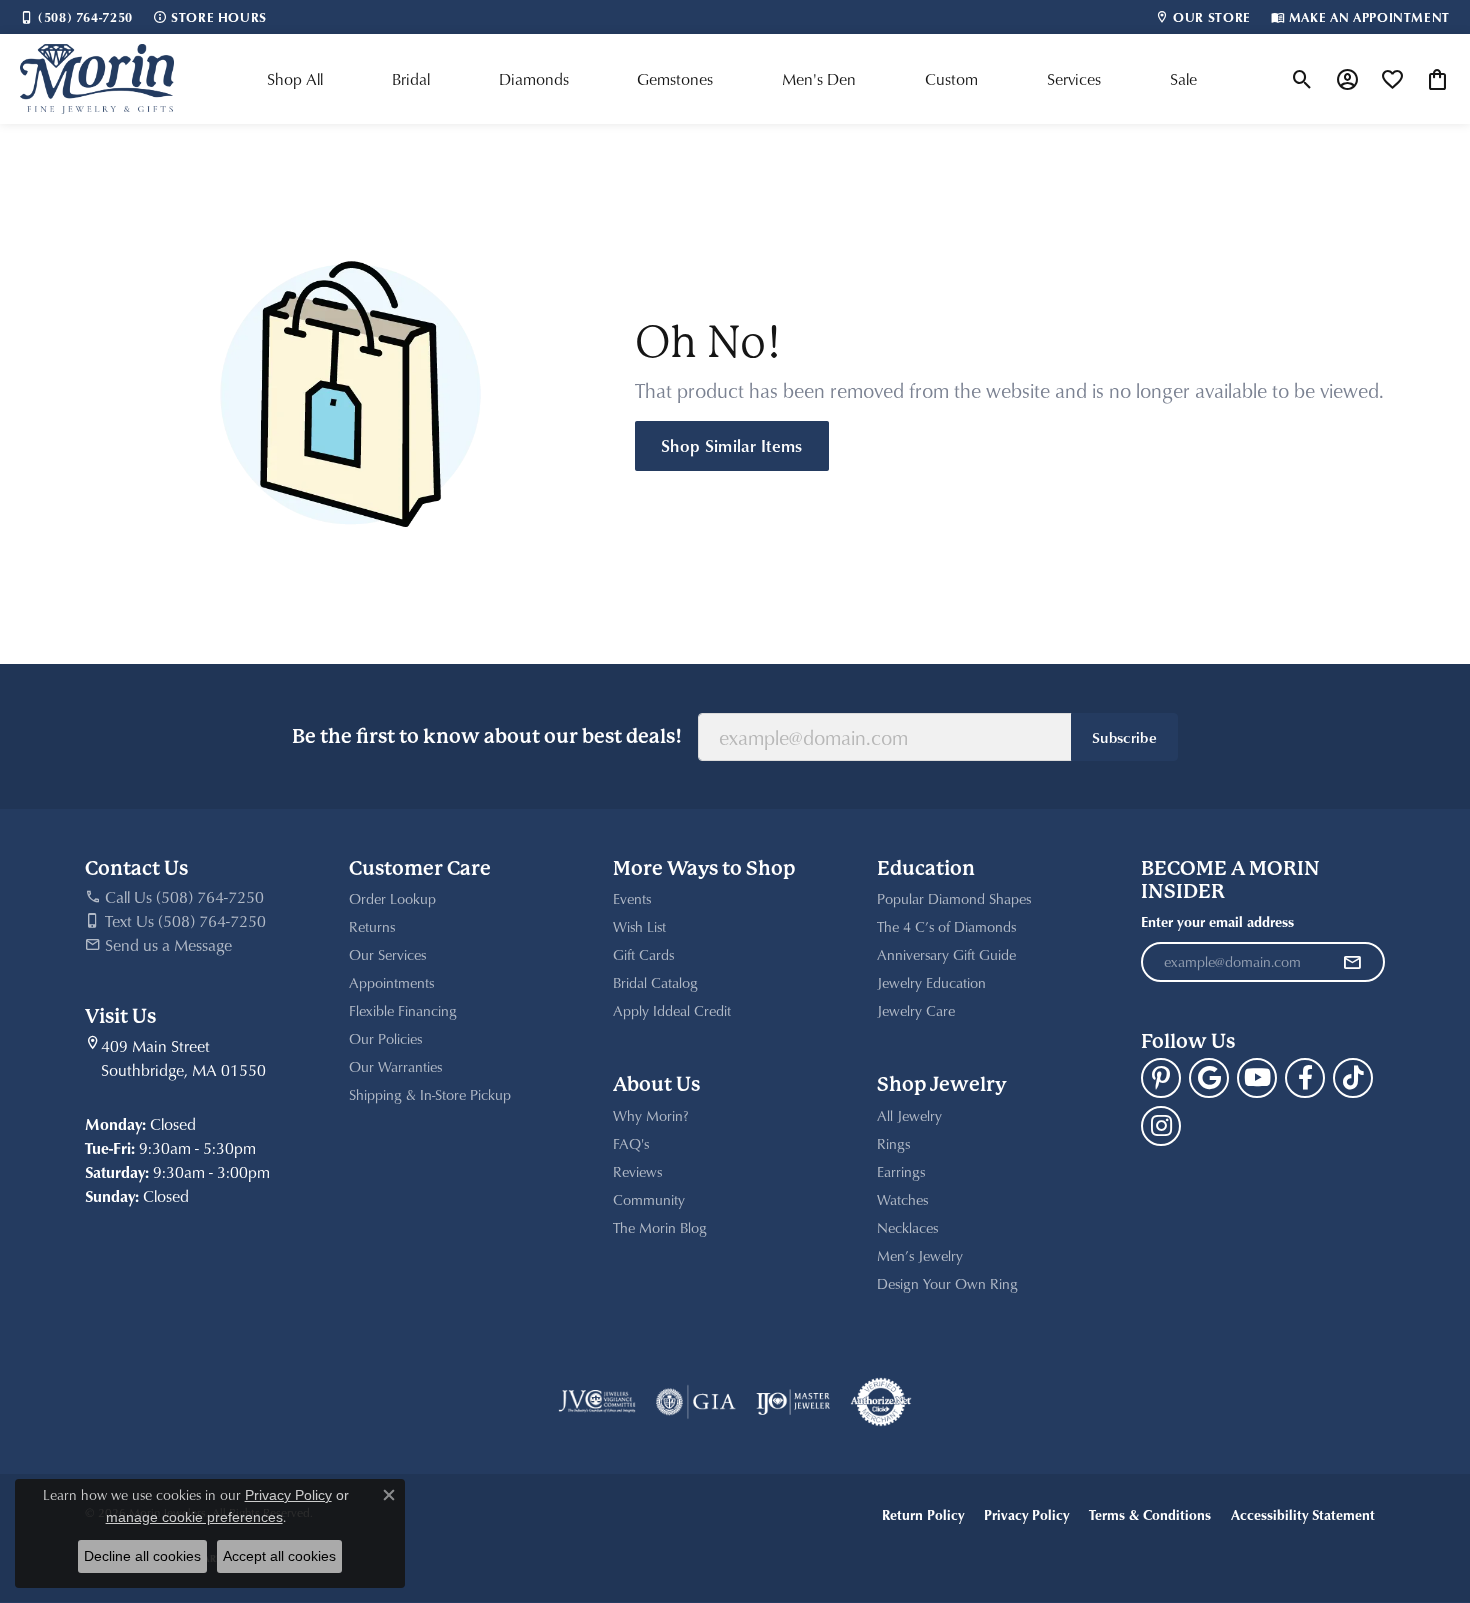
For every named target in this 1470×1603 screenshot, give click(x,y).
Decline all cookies (142, 1556)
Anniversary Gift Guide (946, 954)
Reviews (637, 1171)
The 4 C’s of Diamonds (946, 926)
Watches (902, 1199)
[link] (76, 17)
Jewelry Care (916, 1010)
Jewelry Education (931, 982)
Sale (1183, 79)
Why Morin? (651, 1115)
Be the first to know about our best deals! (487, 736)
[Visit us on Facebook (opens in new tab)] (1305, 1078)
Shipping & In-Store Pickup (430, 1094)
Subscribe (1124, 737)
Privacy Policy (1026, 1514)
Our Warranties (395, 1066)
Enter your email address (1217, 921)
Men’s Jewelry (920, 1255)
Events (632, 898)
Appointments (391, 982)
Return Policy (923, 1514)
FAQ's (631, 1143)
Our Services (387, 954)
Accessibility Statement (1303, 1514)
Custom (951, 79)
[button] (1302, 79)
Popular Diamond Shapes (954, 898)
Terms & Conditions (1150, 1514)
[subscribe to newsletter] (1352, 962)
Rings (893, 1143)
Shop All (295, 79)
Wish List (639, 926)
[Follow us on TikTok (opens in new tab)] (1353, 1078)
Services (1074, 79)
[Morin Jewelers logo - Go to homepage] (97, 79)
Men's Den (819, 79)
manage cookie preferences (194, 1517)
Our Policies (385, 1038)
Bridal (411, 79)
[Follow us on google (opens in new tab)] (1209, 1078)
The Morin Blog (660, 1227)
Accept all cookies (279, 1556)
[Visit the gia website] (696, 1402)
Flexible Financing (403, 1010)
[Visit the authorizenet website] (881, 1402)
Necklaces (907, 1227)
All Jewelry (909, 1115)
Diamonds (534, 79)
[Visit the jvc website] (597, 1402)
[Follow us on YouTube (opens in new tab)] (1257, 1078)
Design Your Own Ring (947, 1283)
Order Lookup (392, 898)
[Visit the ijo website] (793, 1402)
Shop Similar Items (732, 445)
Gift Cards (643, 954)
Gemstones (675, 79)
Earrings (901, 1171)
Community (649, 1199)
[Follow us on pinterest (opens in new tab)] (1161, 1078)
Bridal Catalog (655, 982)
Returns (372, 926)
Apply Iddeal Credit (672, 1010)
